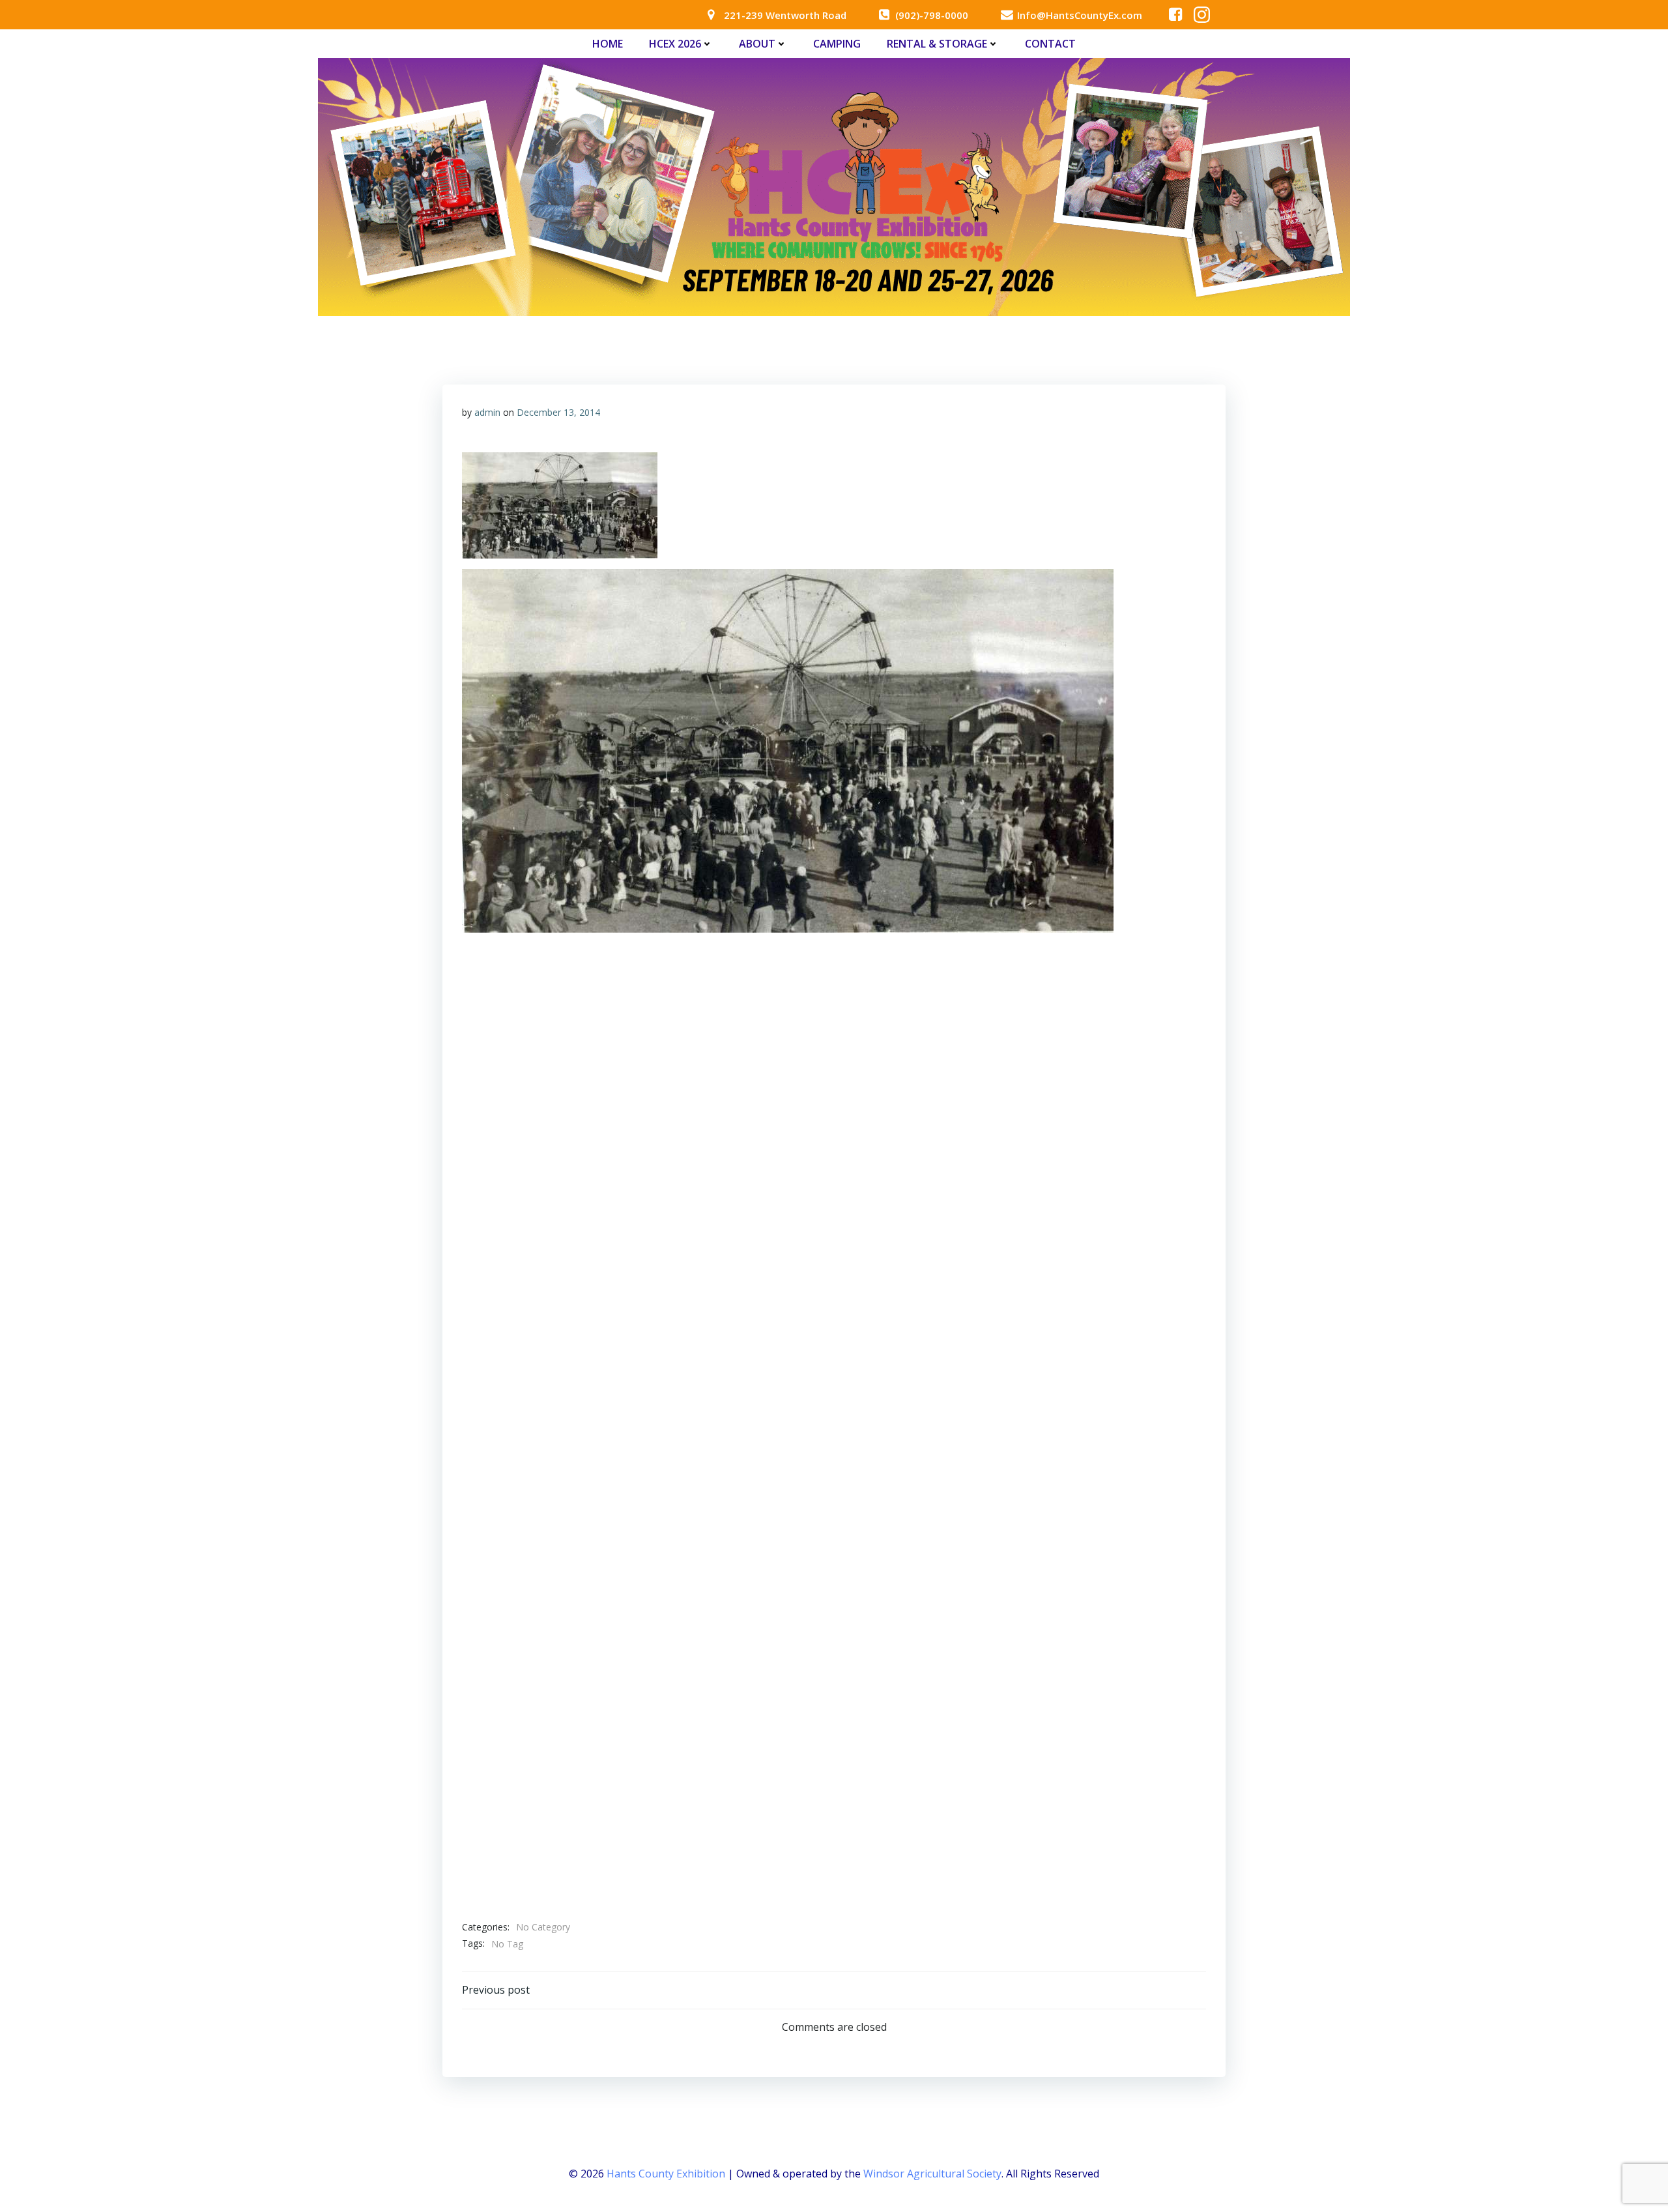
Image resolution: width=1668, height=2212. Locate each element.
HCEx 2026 (675, 44)
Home (608, 44)
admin (487, 412)
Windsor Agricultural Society (932, 2174)
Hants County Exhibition (666, 2174)
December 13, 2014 (558, 412)
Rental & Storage (937, 44)
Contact (1050, 44)
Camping (837, 44)
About (757, 44)
